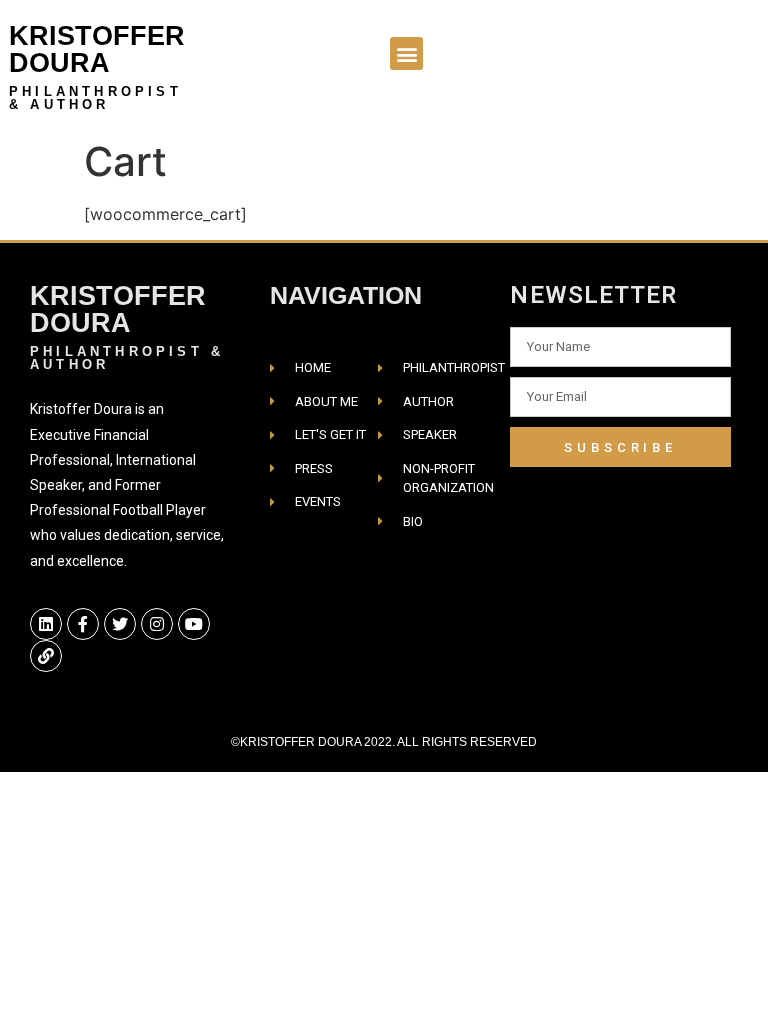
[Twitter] (120, 624)
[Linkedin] (46, 624)
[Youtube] (194, 624)
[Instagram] (157, 624)
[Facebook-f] (83, 624)
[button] (406, 53)
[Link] (46, 656)
